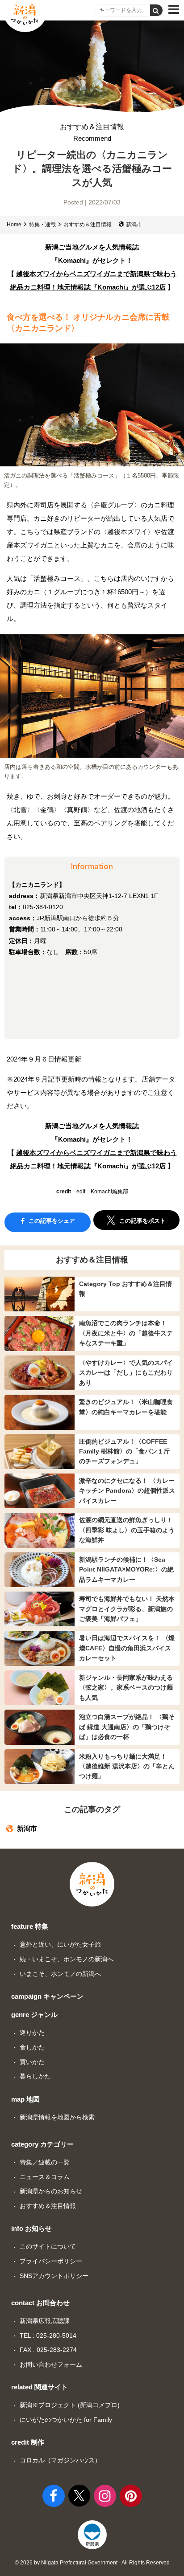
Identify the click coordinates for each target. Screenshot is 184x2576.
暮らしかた (35, 2076)
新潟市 (134, 225)
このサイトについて (48, 2246)
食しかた (32, 2047)
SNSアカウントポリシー (54, 2276)
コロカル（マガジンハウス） (60, 2460)
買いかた (32, 2062)
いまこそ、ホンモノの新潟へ (60, 1974)
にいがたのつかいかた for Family (66, 2420)
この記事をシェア (51, 1221)
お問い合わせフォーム (51, 2364)
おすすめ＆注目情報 (92, 133)
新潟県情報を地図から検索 (57, 2117)
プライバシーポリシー (51, 2261)
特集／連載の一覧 (45, 2162)
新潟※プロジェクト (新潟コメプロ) (70, 2405)
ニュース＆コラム (45, 2177)
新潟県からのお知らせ (51, 2191)
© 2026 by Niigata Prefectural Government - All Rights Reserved (92, 2563)
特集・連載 (42, 225)
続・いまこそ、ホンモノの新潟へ (67, 1959)
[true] (156, 10)
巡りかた (32, 2033)
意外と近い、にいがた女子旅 (60, 1944)
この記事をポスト (142, 1221)
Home (14, 225)
